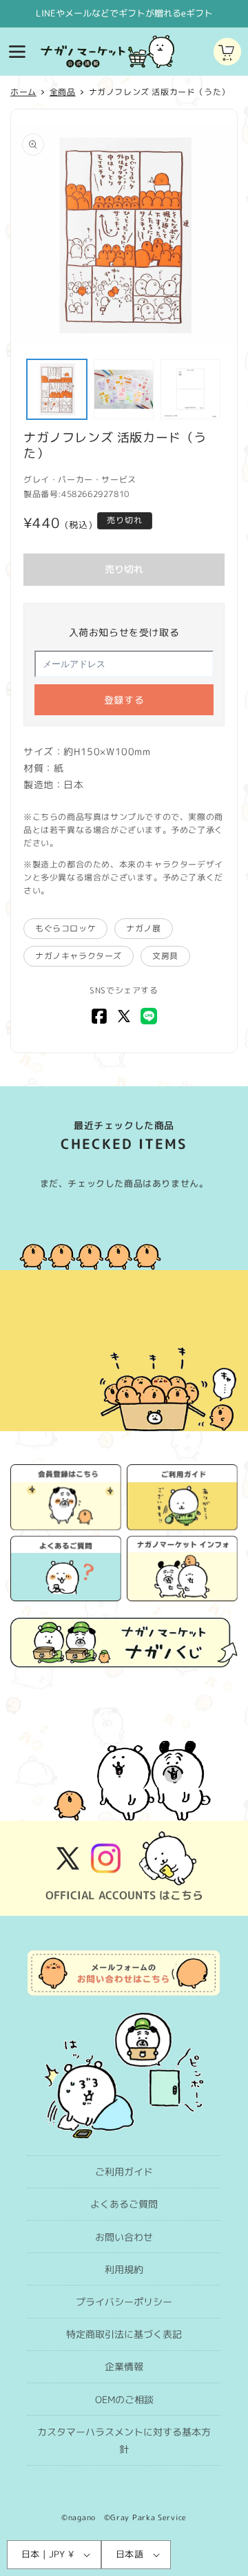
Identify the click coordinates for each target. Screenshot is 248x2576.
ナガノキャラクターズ (79, 956)
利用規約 (124, 2269)
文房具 (165, 956)
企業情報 (124, 2366)
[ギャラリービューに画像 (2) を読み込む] (124, 389)
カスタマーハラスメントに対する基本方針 (124, 2440)
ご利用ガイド (124, 2172)
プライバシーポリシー (124, 2302)
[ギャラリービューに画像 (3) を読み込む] (190, 389)
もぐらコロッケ (65, 928)
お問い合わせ (124, 2237)
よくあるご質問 (124, 2204)
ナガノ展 (143, 928)
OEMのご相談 (124, 2399)
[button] (17, 52)
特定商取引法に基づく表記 (124, 2334)
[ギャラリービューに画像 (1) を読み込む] (57, 389)
